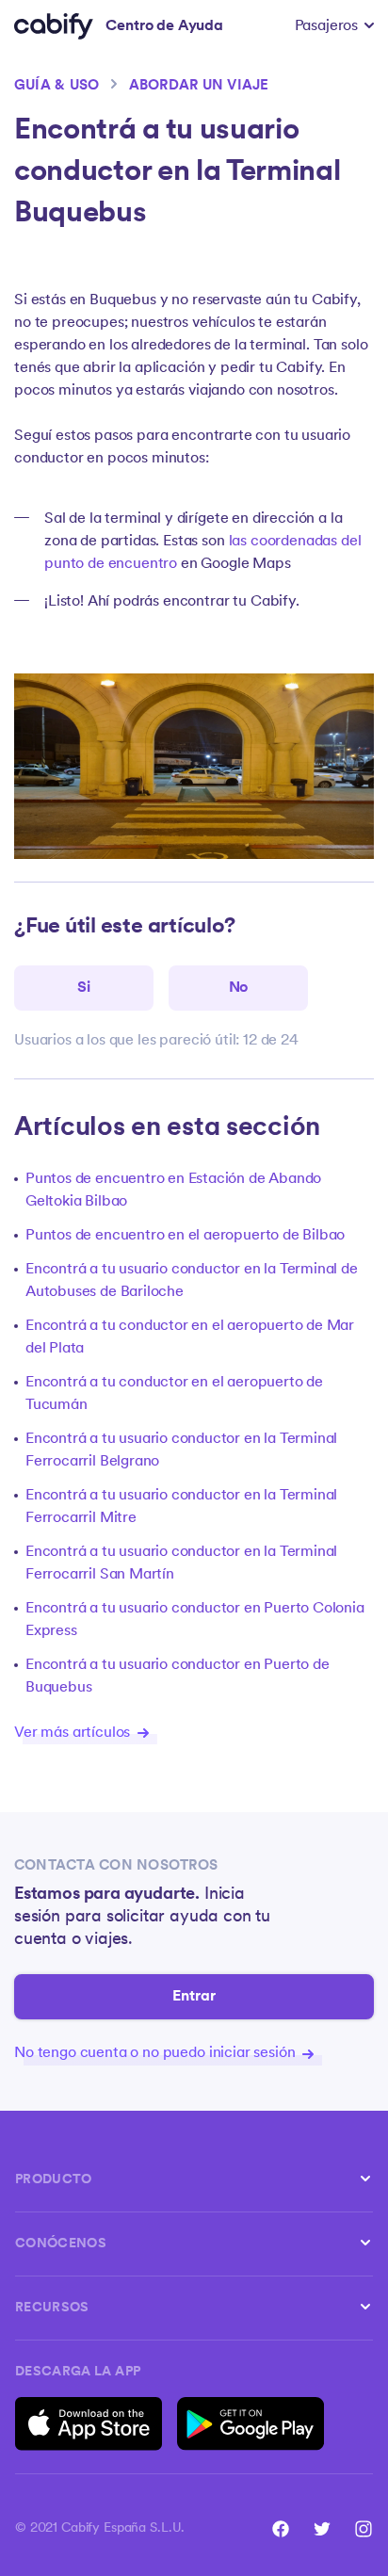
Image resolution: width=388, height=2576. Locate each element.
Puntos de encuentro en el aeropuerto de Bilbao (185, 1236)
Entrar (194, 1997)
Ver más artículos (74, 1733)
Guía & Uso (57, 86)
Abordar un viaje (199, 86)
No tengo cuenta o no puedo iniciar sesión (156, 2053)
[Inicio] (54, 26)
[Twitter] (322, 2529)
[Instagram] (364, 2529)
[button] (334, 26)
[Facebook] (281, 2529)
